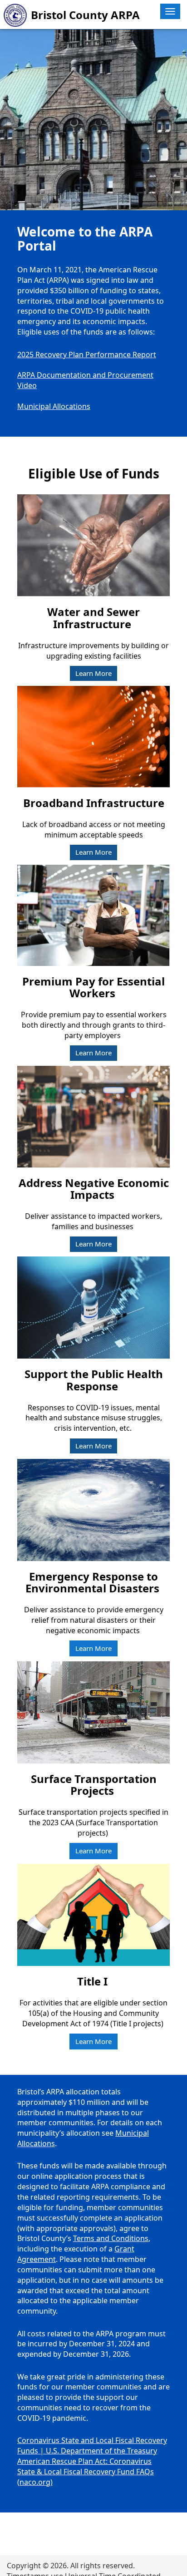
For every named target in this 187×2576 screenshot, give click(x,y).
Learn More (93, 673)
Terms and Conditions (111, 2238)
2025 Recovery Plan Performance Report (87, 355)
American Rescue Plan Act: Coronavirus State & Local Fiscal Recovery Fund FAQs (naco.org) (86, 2472)
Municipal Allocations (54, 406)
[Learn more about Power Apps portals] (93, 127)
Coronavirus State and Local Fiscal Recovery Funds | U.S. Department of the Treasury (92, 2445)
